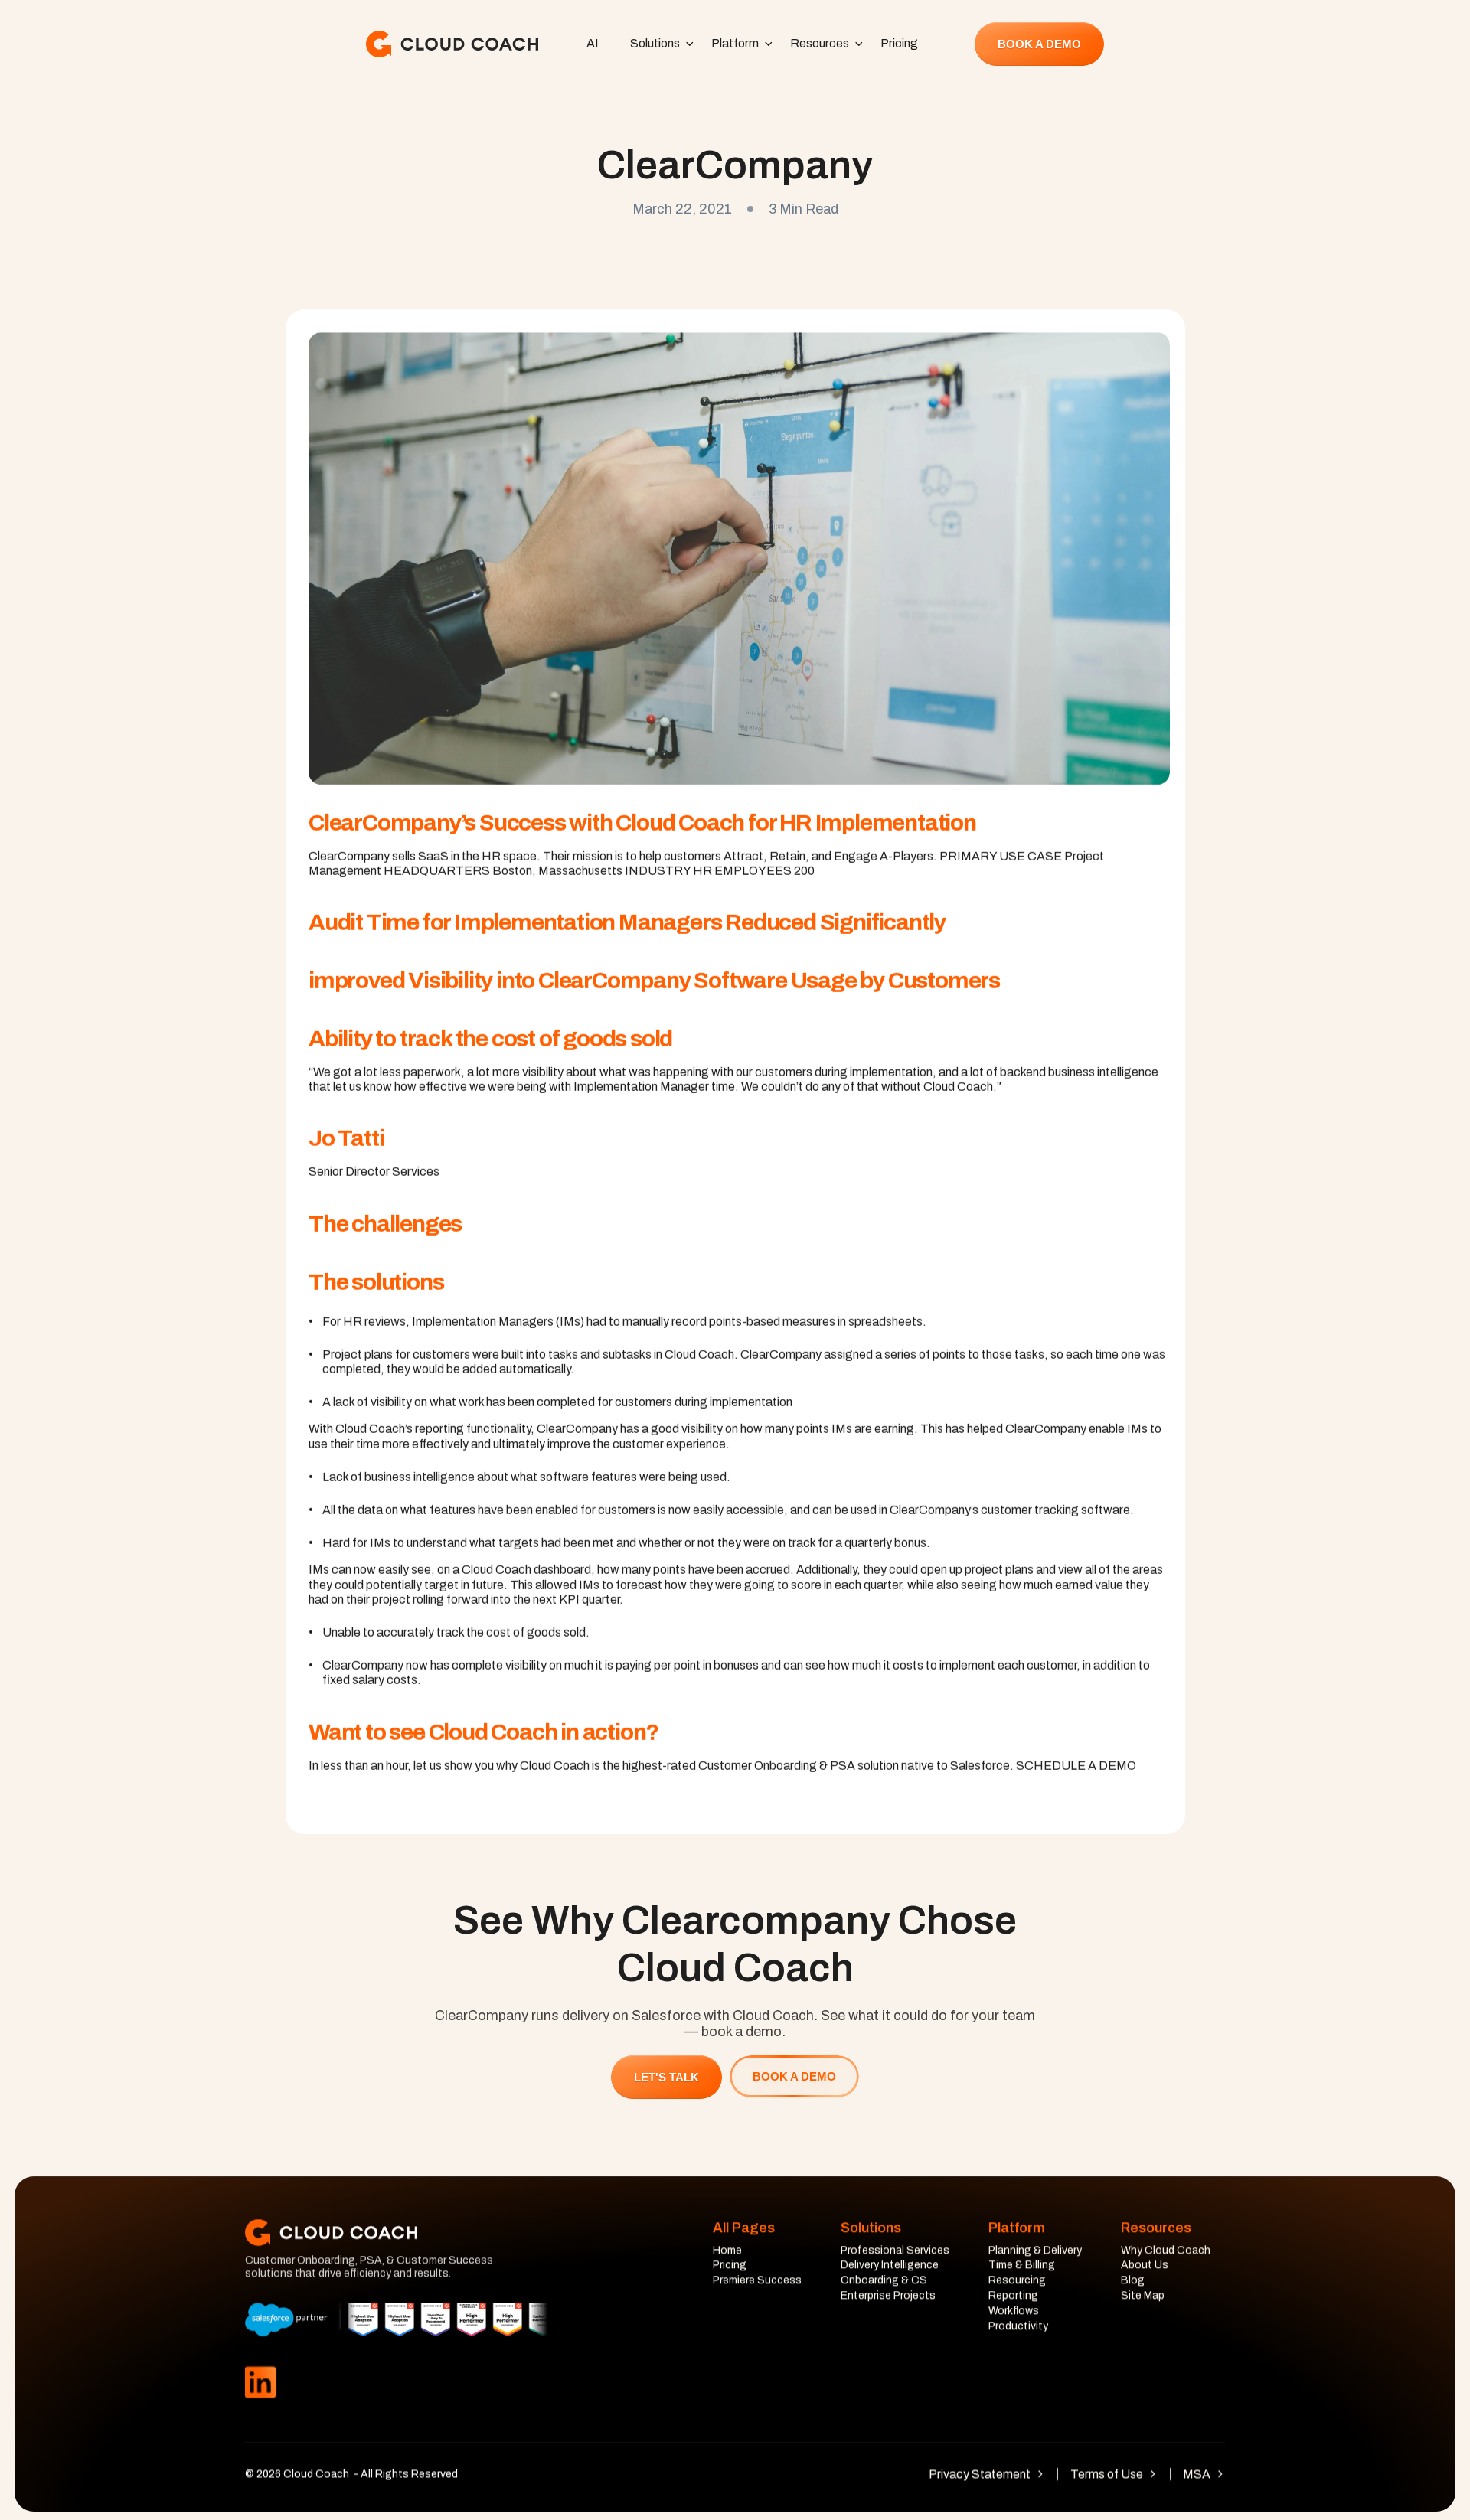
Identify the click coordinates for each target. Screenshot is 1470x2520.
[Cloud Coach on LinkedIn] (260, 2383)
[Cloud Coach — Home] (452, 44)
